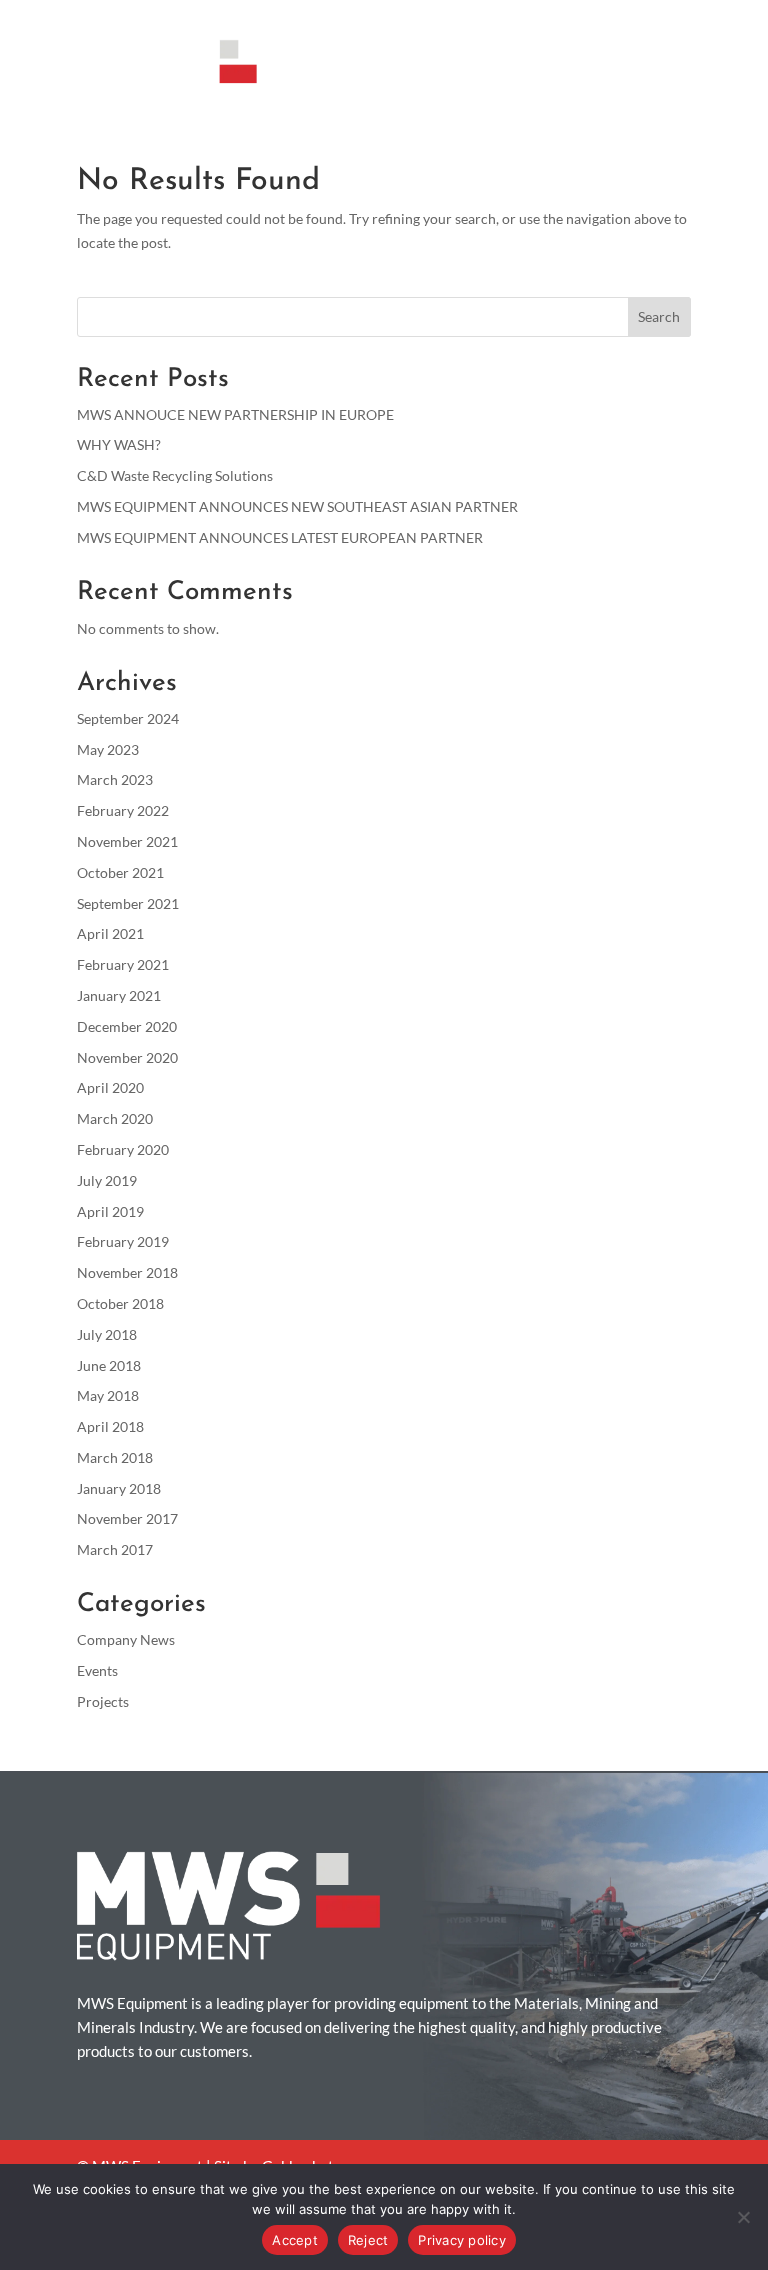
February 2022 (123, 810)
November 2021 (127, 841)
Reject (368, 2240)
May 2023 (108, 749)
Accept (295, 2240)
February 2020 (123, 1149)
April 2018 (110, 1426)
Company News (126, 1639)
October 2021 (120, 872)
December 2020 (127, 1026)
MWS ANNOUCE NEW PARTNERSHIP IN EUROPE (235, 414)
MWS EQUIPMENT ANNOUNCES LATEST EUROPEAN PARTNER (280, 537)
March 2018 (115, 1457)
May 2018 (108, 1395)
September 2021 (128, 903)
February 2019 (123, 1241)
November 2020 (127, 1057)
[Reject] (743, 2217)
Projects (103, 1701)
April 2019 (110, 1211)
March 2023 (115, 779)
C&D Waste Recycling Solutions (175, 475)
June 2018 (109, 1365)
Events (97, 1670)
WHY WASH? (119, 444)
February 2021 (123, 964)
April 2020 (110, 1087)
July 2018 (107, 1334)
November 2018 (127, 1272)
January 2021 (119, 995)
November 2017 (127, 1518)
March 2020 (115, 1118)
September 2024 (128, 718)
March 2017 (115, 1549)
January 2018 (119, 1488)
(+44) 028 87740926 (475, 15)
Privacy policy (462, 2240)
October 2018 (120, 1303)
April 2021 (110, 933)
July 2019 (107, 1180)
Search (659, 316)
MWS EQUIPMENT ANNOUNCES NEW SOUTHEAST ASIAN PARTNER (297, 506)
